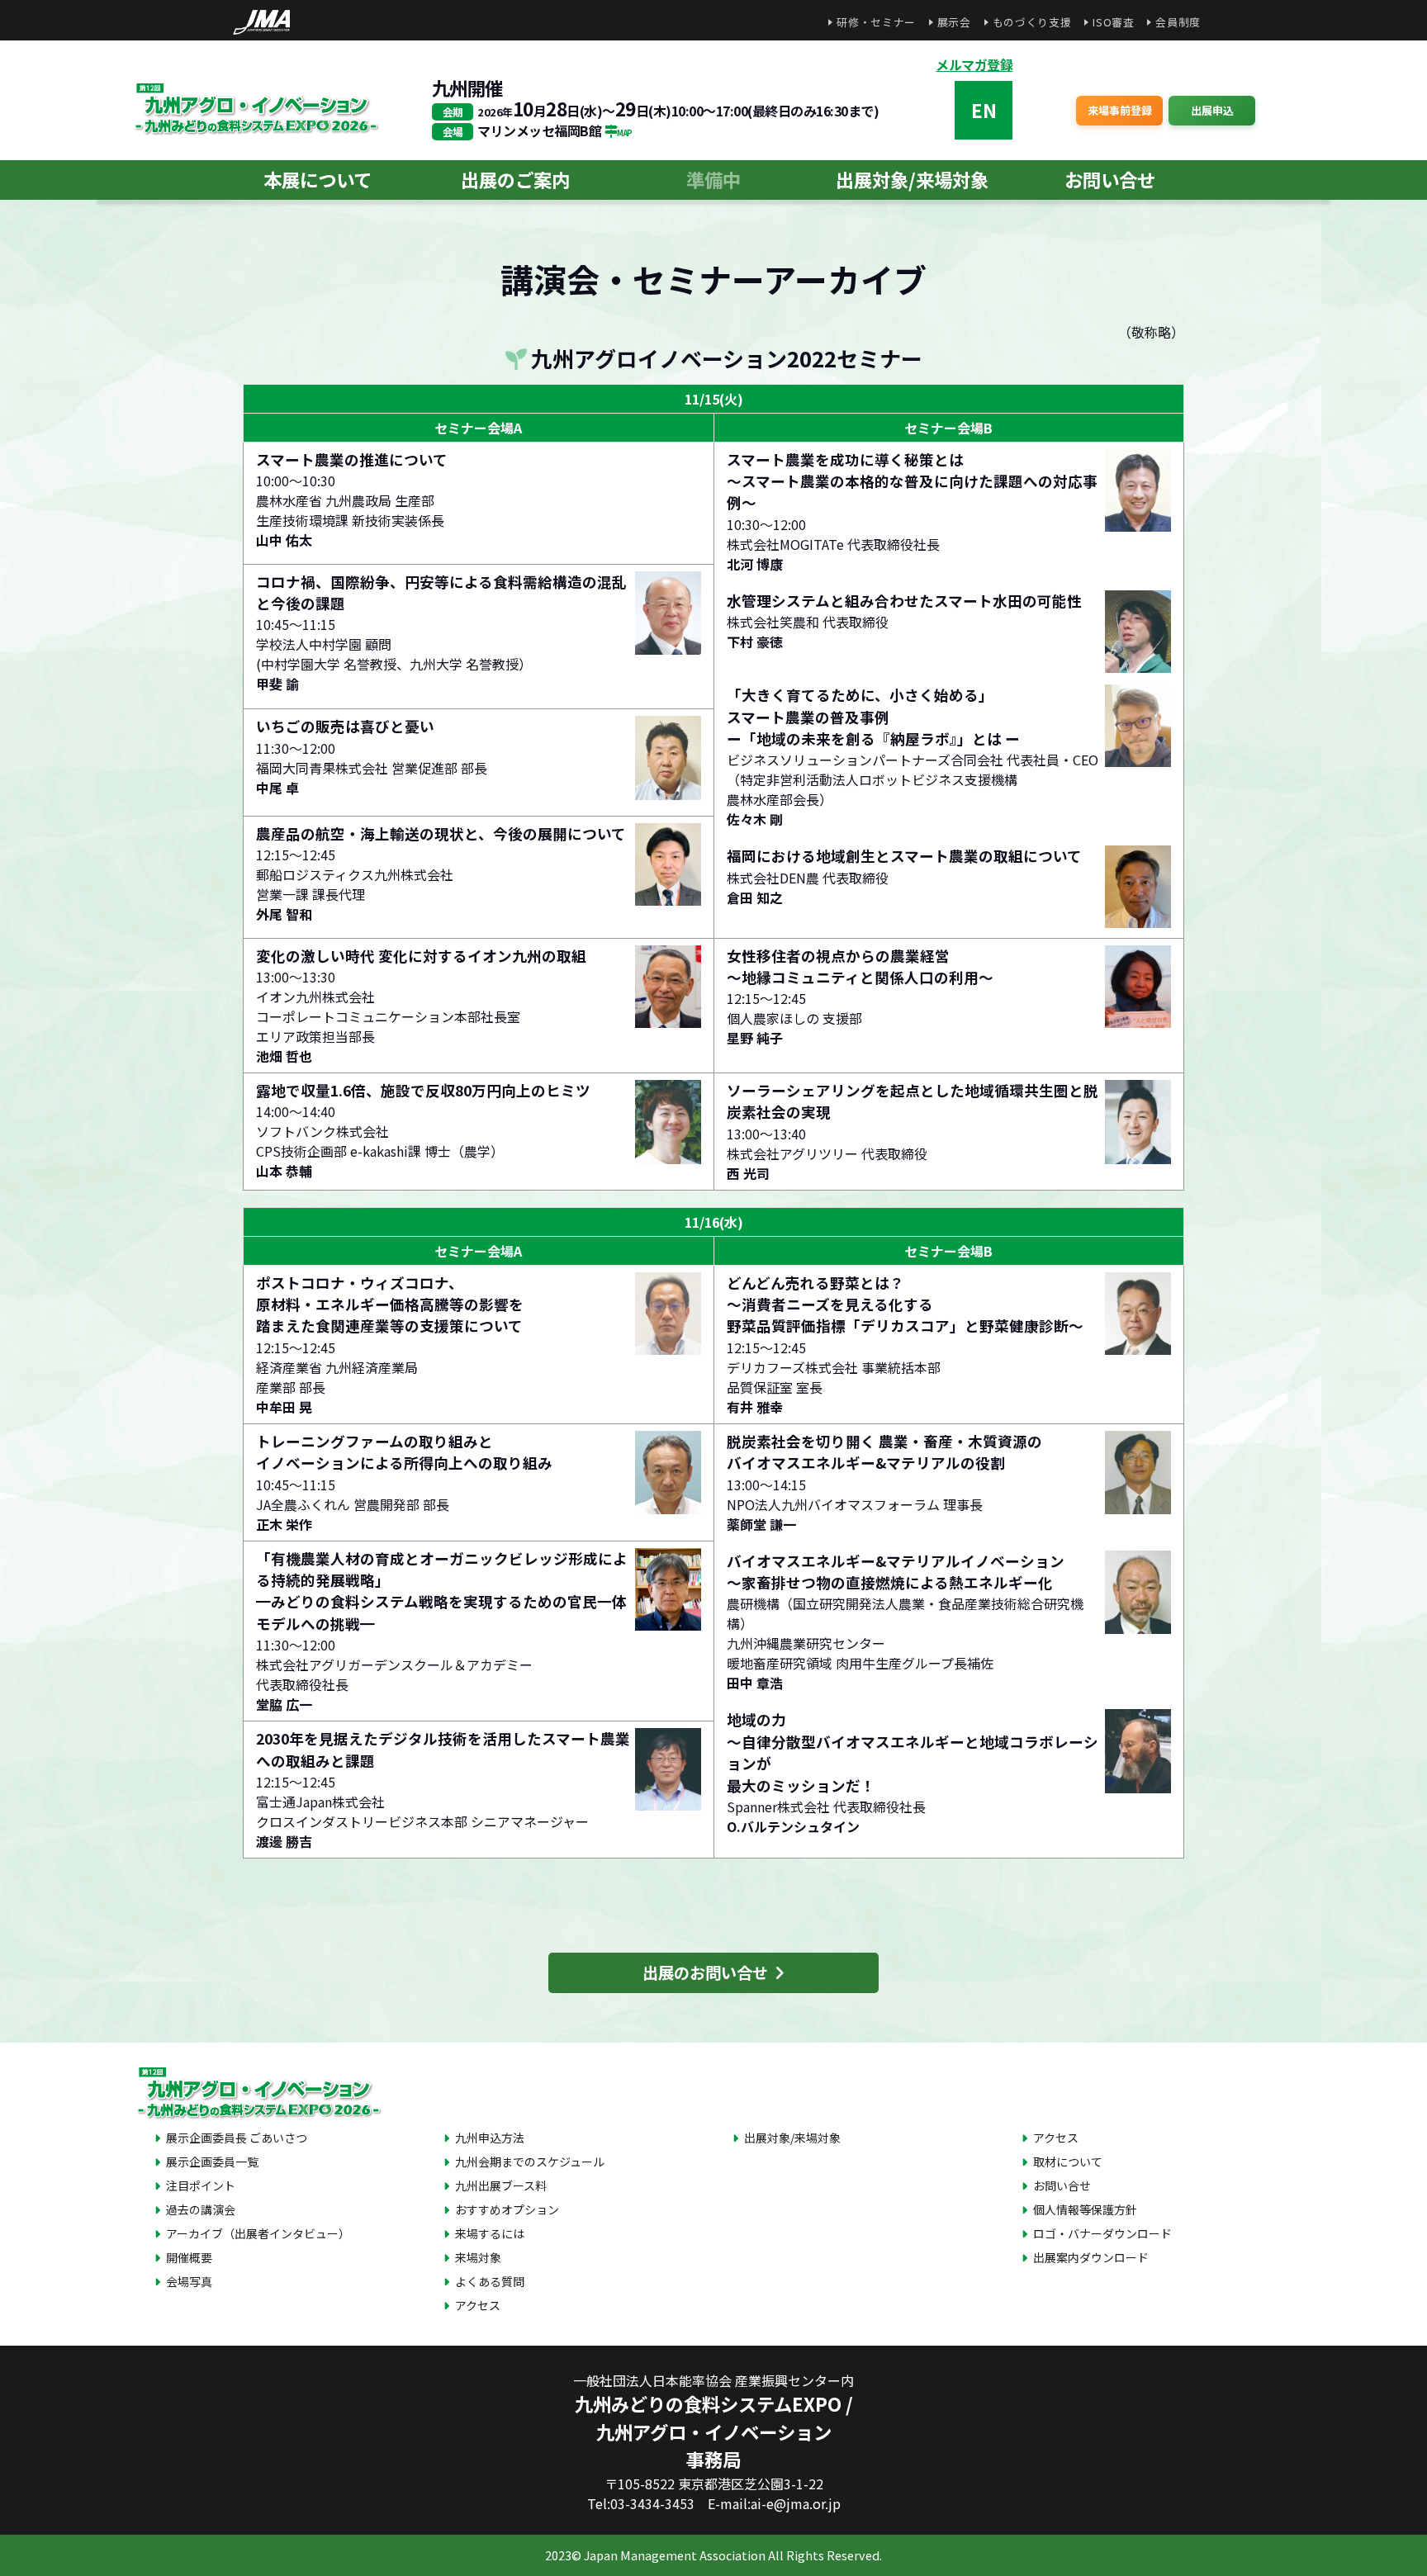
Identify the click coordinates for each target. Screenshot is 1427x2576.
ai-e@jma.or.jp (796, 2503)
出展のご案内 (515, 179)
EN (984, 110)
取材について (1068, 2162)
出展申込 (1212, 110)
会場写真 (189, 2281)
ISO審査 (1113, 22)
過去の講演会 (201, 2209)
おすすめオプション (507, 2209)
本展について (318, 179)
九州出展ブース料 (501, 2185)
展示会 (954, 22)
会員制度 (1178, 22)
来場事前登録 (1120, 110)
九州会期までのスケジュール (530, 2162)
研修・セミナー (876, 22)
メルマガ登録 (974, 64)
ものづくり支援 (1032, 22)
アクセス (478, 2305)
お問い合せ (1110, 179)
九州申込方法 (490, 2138)
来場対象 (478, 2257)
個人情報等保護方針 (1085, 2209)
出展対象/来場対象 (912, 179)
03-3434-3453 (652, 2503)
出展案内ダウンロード (1091, 2257)
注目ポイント (201, 2185)
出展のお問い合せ (709, 1972)
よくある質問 (490, 2281)
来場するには (490, 2233)
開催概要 (189, 2257)
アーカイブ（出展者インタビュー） (258, 2233)
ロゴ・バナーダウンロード (1102, 2233)
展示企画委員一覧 (212, 2162)
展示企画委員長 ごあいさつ (237, 2138)
